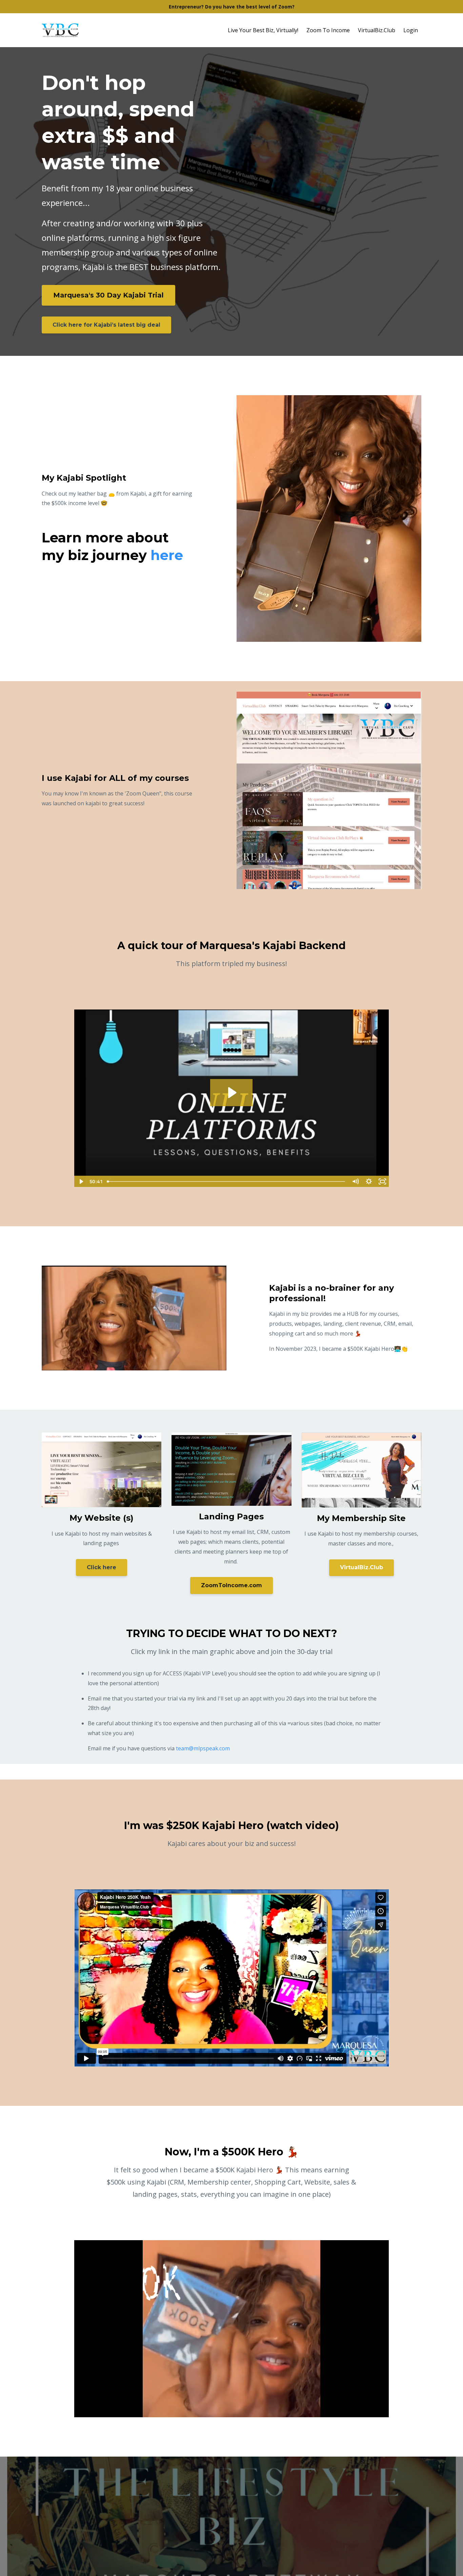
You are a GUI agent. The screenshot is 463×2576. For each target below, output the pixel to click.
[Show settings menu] (369, 1181)
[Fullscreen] (382, 1181)
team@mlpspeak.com (203, 1748)
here (167, 555)
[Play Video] (81, 1181)
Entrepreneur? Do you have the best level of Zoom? (232, 7)
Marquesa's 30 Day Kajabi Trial (108, 295)
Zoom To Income (328, 30)
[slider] (226, 1181)
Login (411, 30)
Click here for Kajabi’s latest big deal (106, 325)
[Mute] (355, 1181)
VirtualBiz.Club (377, 30)
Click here (102, 1567)
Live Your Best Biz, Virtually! (263, 30)
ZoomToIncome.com (231, 1585)
